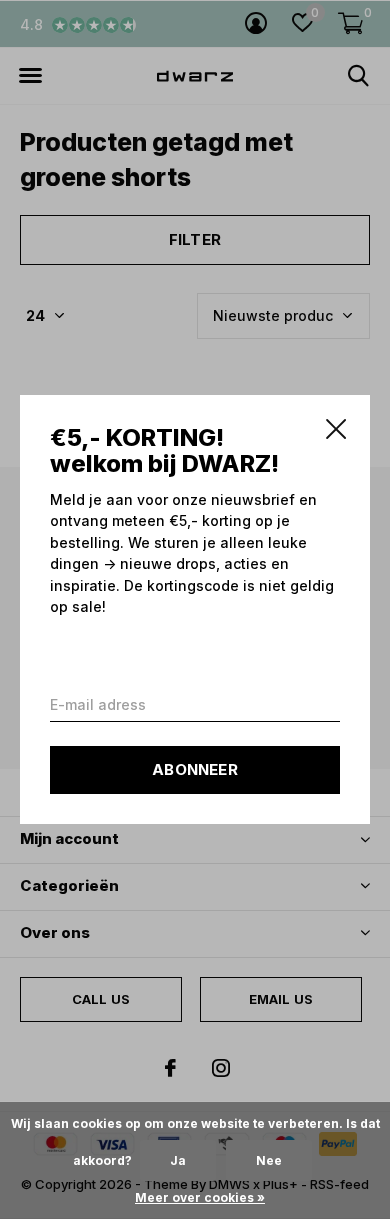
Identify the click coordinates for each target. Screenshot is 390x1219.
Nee (269, 1160)
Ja (178, 1160)
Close (336, 429)
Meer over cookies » (200, 1197)
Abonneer (195, 769)
